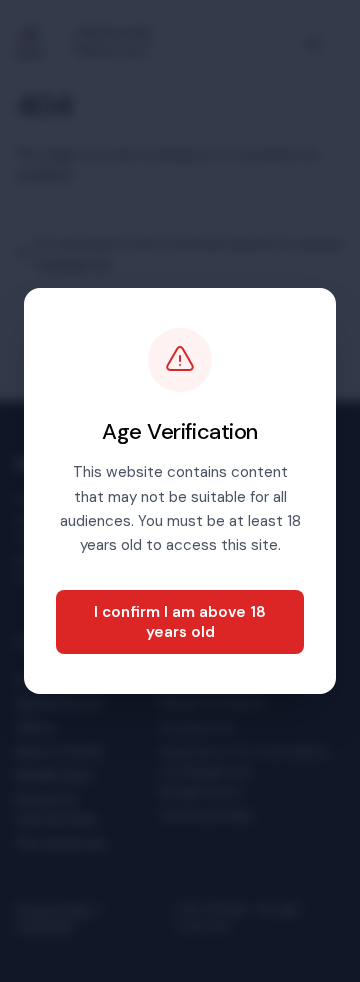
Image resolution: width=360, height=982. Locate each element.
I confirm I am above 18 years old (180, 622)
